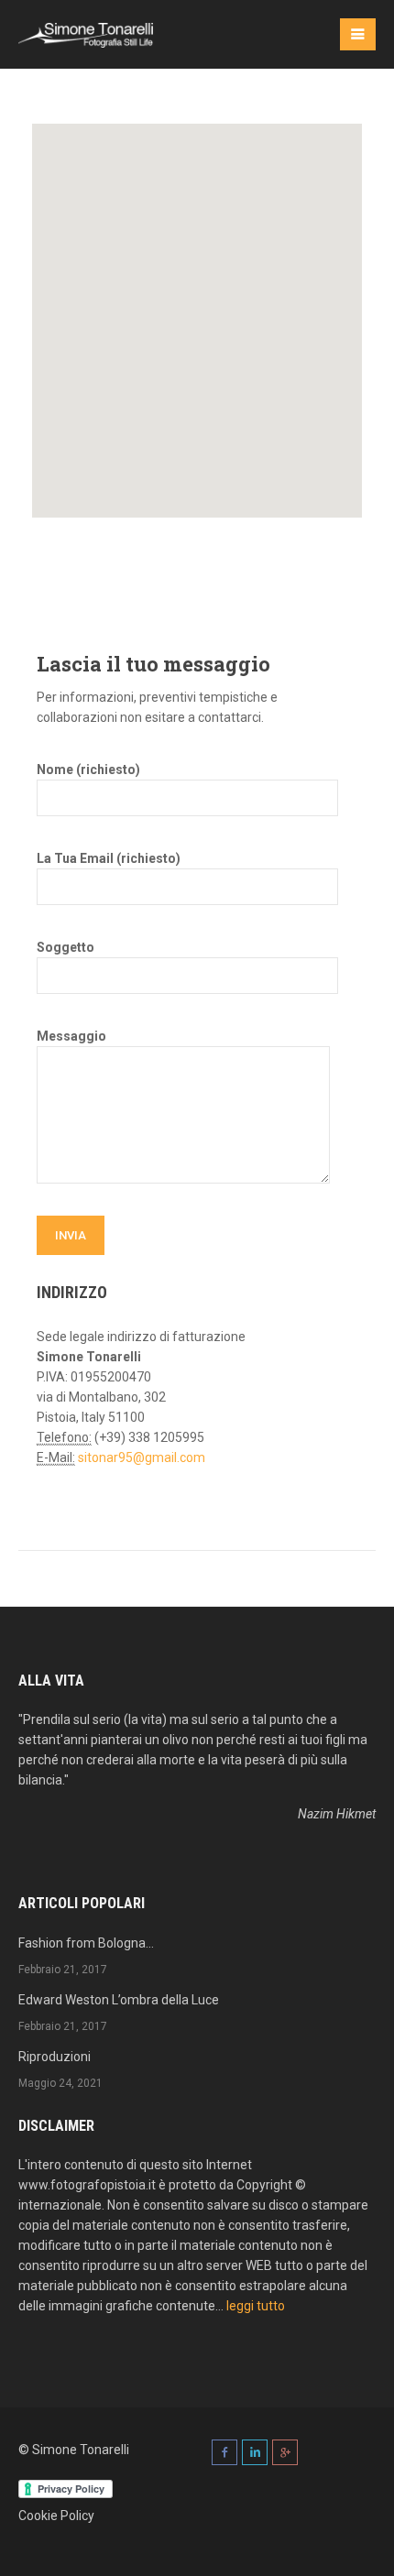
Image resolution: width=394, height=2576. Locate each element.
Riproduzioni (55, 2057)
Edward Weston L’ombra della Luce (119, 2000)
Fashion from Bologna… (86, 1943)
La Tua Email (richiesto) (109, 858)
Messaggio (71, 1036)
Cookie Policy (56, 2516)
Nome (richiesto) (88, 770)
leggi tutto (256, 2306)
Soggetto (66, 947)
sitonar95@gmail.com (142, 1457)
